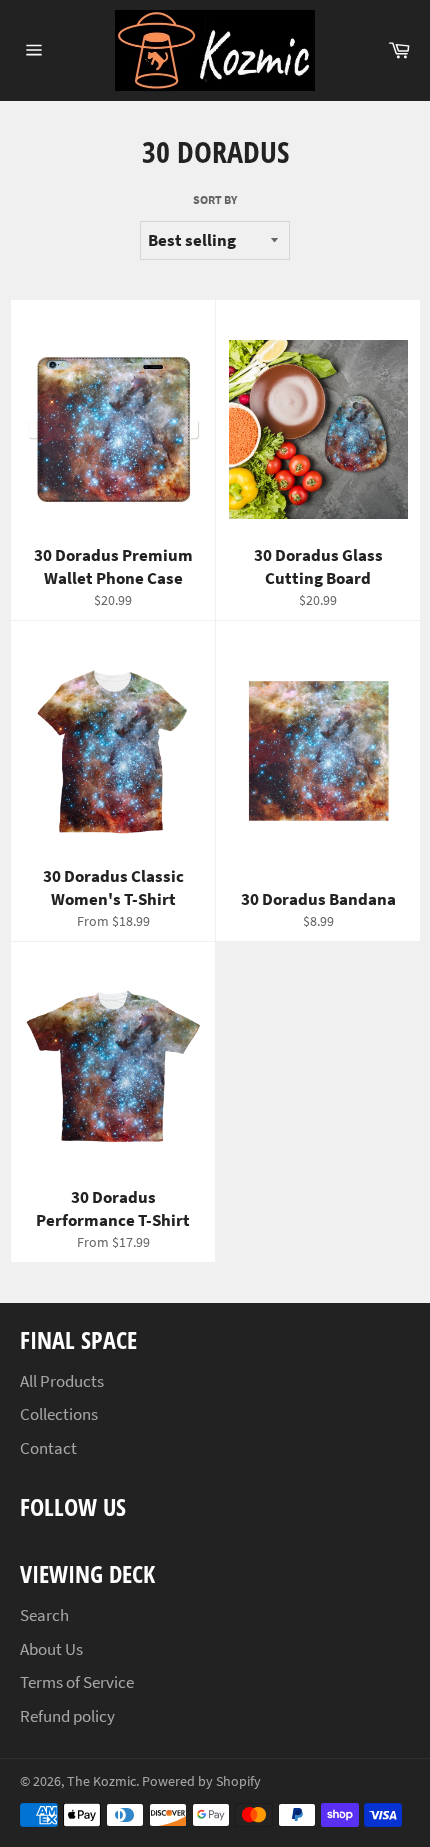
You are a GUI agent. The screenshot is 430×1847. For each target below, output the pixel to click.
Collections (59, 1414)
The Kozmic (101, 1781)
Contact (48, 1448)
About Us (51, 1649)
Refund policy (67, 1716)
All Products (62, 1381)
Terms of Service (77, 1682)
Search (44, 1615)
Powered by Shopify (201, 1781)
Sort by (215, 199)
